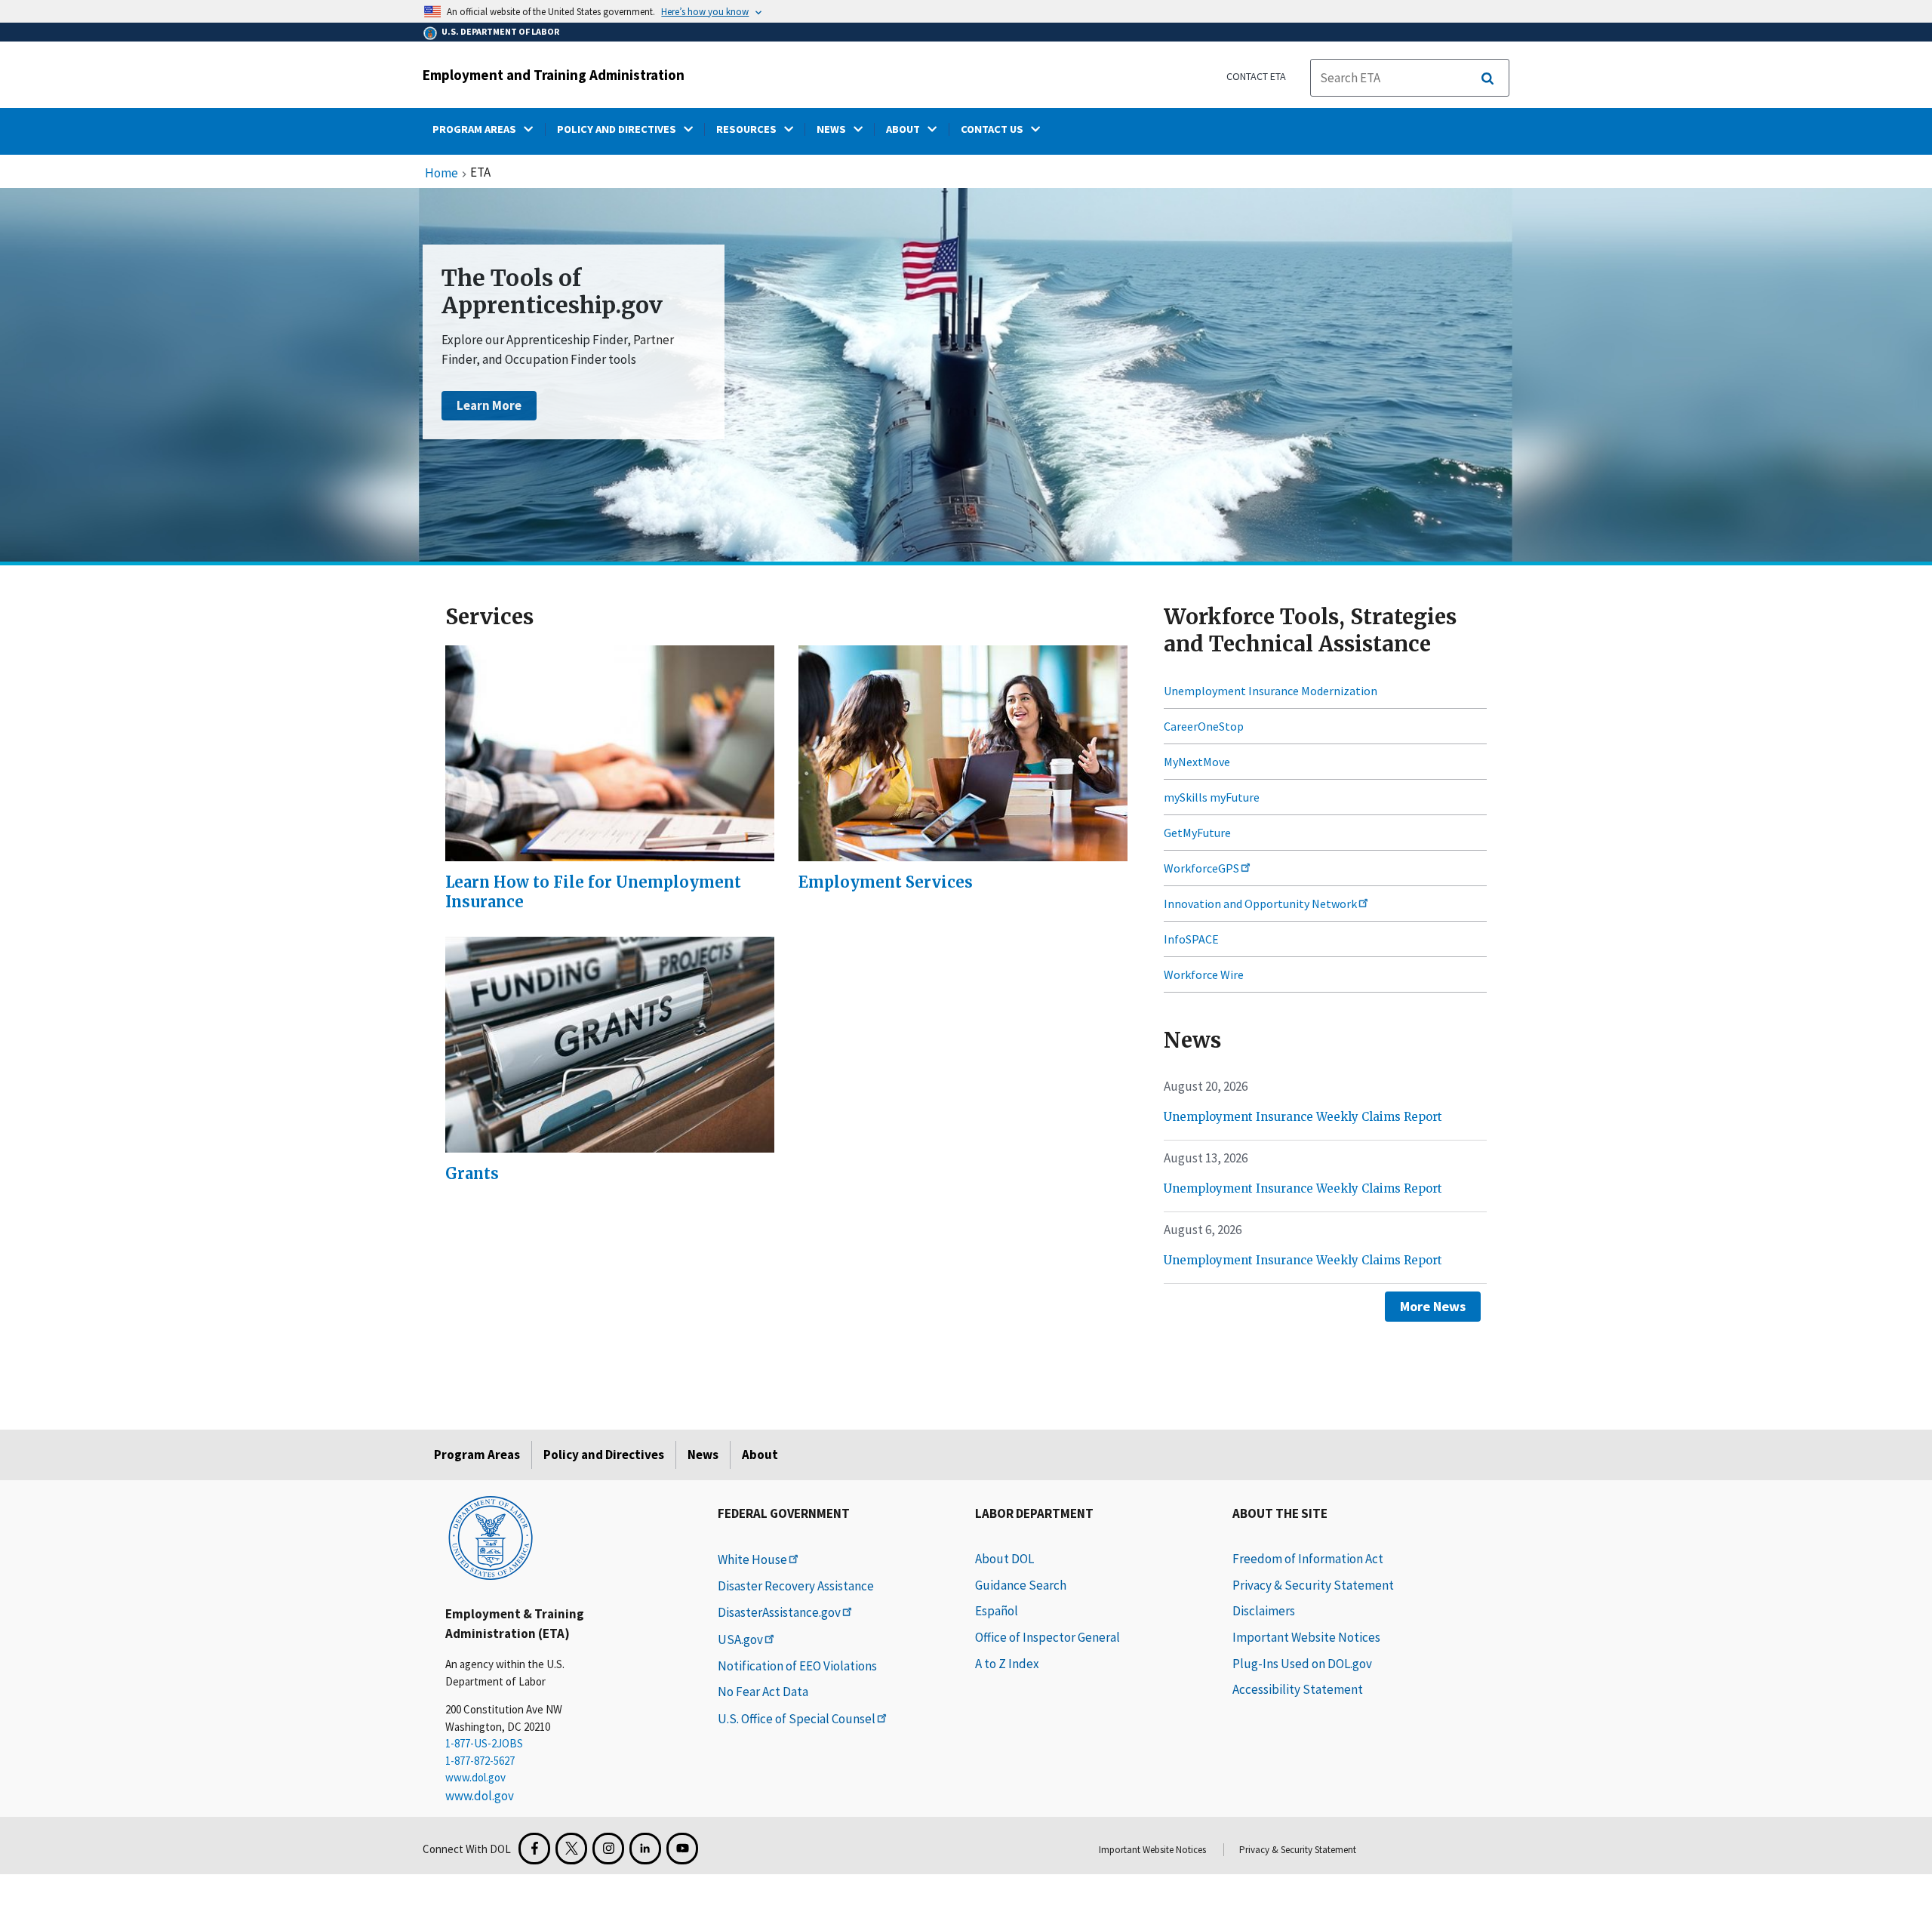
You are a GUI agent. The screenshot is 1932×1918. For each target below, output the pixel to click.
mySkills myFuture (1212, 797)
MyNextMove (1197, 762)
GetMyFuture (1197, 833)
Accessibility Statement (1298, 1689)
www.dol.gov (475, 1777)
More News (1433, 1306)
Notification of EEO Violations (797, 1666)
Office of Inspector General (1048, 1637)
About (760, 1455)
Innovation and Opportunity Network (1260, 904)
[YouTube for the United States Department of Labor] (682, 1849)
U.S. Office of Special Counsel (797, 1719)
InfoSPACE (1191, 939)
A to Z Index (1007, 1664)
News (703, 1455)
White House (752, 1559)
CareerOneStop (1204, 726)
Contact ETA (1256, 76)
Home (441, 174)
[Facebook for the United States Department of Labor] (534, 1849)
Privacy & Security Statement (1313, 1585)
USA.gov (740, 1639)
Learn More (489, 405)
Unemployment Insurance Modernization (1271, 691)
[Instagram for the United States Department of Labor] (608, 1849)
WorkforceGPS (1201, 868)
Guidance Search (1021, 1585)
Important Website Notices (1306, 1637)
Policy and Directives (604, 1455)
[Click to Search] (1487, 79)
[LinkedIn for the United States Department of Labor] (645, 1849)
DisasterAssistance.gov (779, 1612)
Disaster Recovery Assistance (796, 1586)
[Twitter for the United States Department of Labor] (571, 1849)
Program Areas (477, 1455)
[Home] (491, 1537)
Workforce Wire (1204, 974)
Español (997, 1611)
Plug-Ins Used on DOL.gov (1302, 1664)
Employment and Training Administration (554, 75)
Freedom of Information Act (1308, 1559)
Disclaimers (1264, 1611)
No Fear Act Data (763, 1692)
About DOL (1004, 1559)
